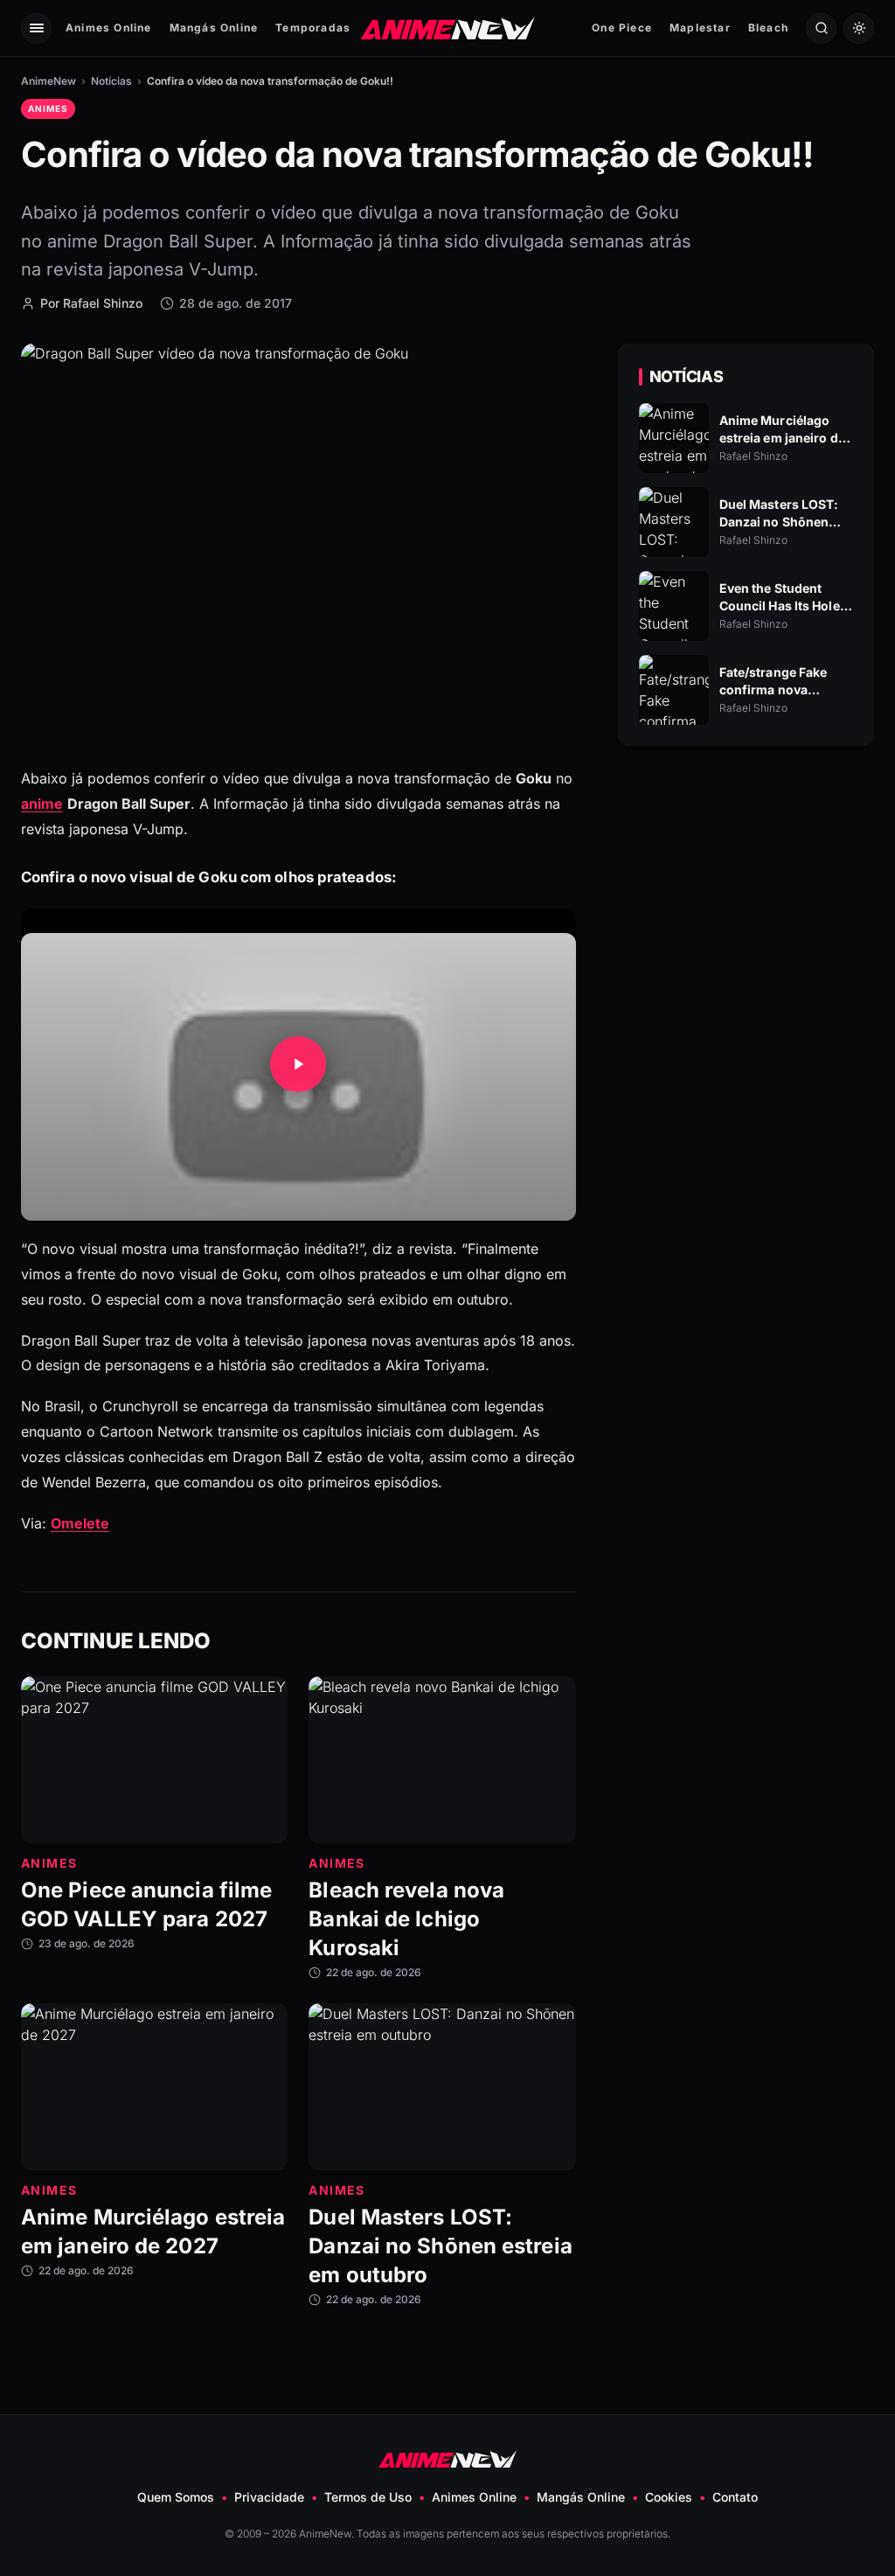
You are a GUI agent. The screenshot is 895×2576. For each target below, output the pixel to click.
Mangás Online (214, 28)
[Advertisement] (746, 910)
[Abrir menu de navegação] (36, 28)
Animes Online (109, 28)
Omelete (80, 1522)
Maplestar (700, 28)
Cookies (669, 2497)
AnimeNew (49, 81)
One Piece (622, 28)
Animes (48, 108)
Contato (735, 2497)
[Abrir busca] (821, 28)
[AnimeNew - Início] (448, 28)
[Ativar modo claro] (859, 28)
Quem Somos (176, 2497)
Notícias (111, 81)
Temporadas (313, 28)
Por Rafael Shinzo (91, 303)
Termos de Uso (368, 2497)
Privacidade (269, 2497)
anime (42, 803)
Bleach (768, 28)
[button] (298, 1064)
